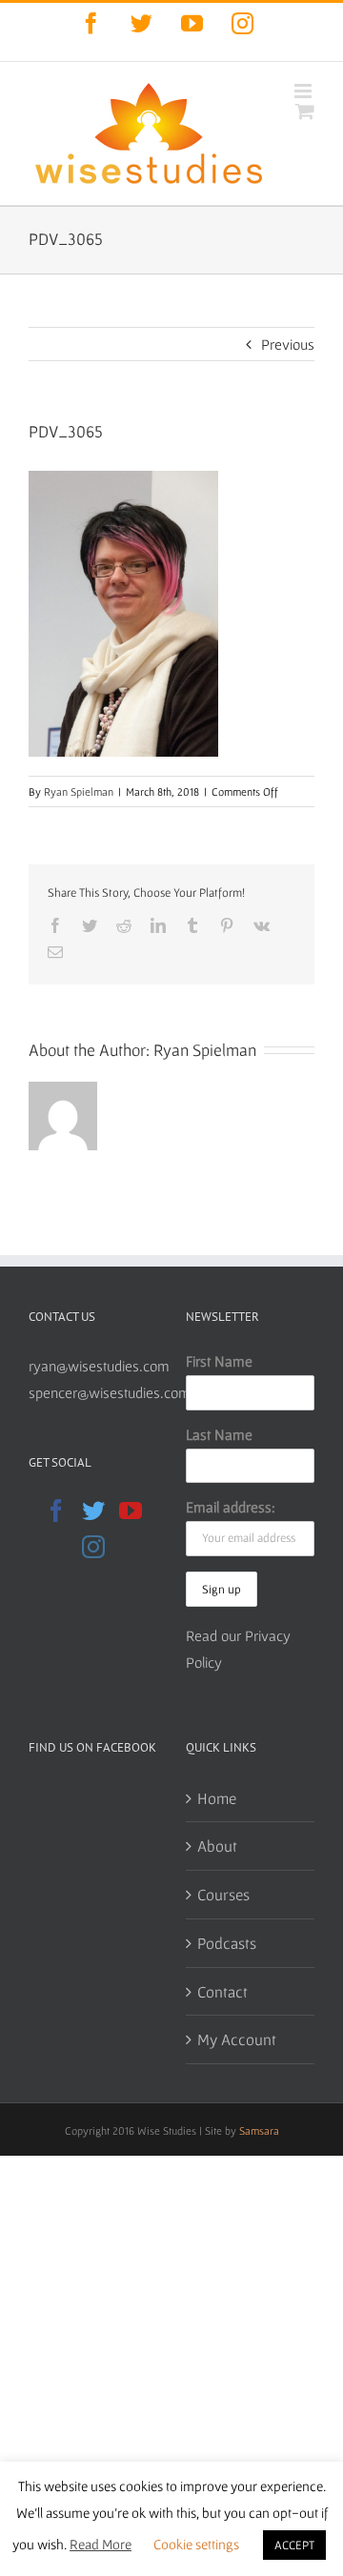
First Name (219, 1361)
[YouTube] (131, 1511)
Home (217, 1798)
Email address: (231, 1507)
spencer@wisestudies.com (110, 1392)
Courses (223, 1894)
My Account (237, 2039)
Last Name (219, 1434)
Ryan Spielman (79, 791)
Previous (288, 344)
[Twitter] (93, 1511)
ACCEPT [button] (294, 2545)
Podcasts (227, 1943)
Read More (101, 2544)
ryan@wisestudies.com (99, 1366)
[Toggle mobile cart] (305, 111)
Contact (222, 1991)
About (217, 1846)
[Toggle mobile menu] (304, 91)
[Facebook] (56, 1511)
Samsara (259, 2130)
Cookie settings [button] (196, 2544)
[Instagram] (93, 1547)
